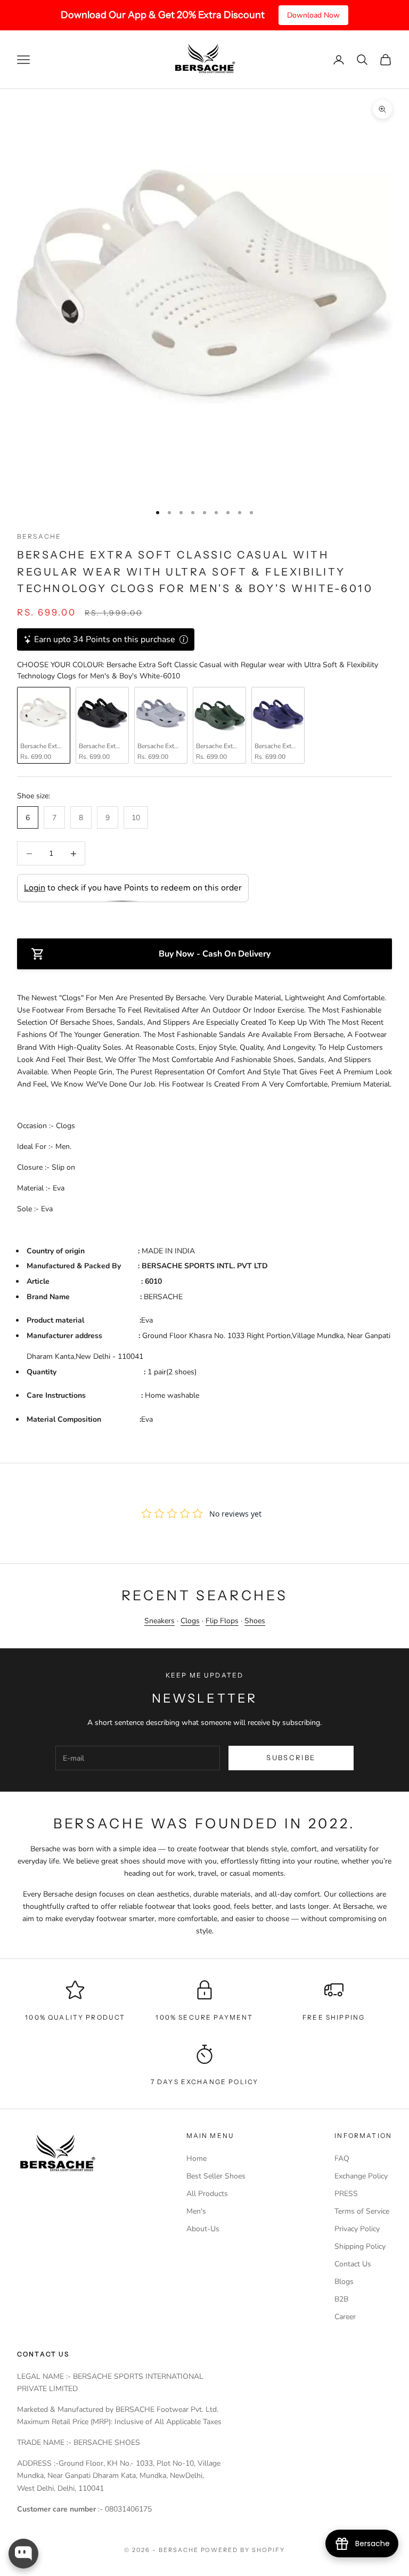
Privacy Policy (357, 2229)
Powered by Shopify (243, 2550)
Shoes (255, 1621)
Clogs (190, 1621)
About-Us (203, 2229)
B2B (341, 2299)
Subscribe (291, 1757)
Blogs (344, 2282)
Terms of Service (362, 2211)
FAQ (342, 2158)
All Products (207, 2194)
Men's (196, 2211)
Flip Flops (222, 1621)
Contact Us (353, 2264)
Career (345, 2317)
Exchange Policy (361, 2176)
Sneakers (159, 1621)
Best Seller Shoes (216, 2176)
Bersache (39, 536)
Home (197, 2158)
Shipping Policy (360, 2246)
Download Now (313, 15)
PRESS (346, 2194)
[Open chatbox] (23, 2554)
